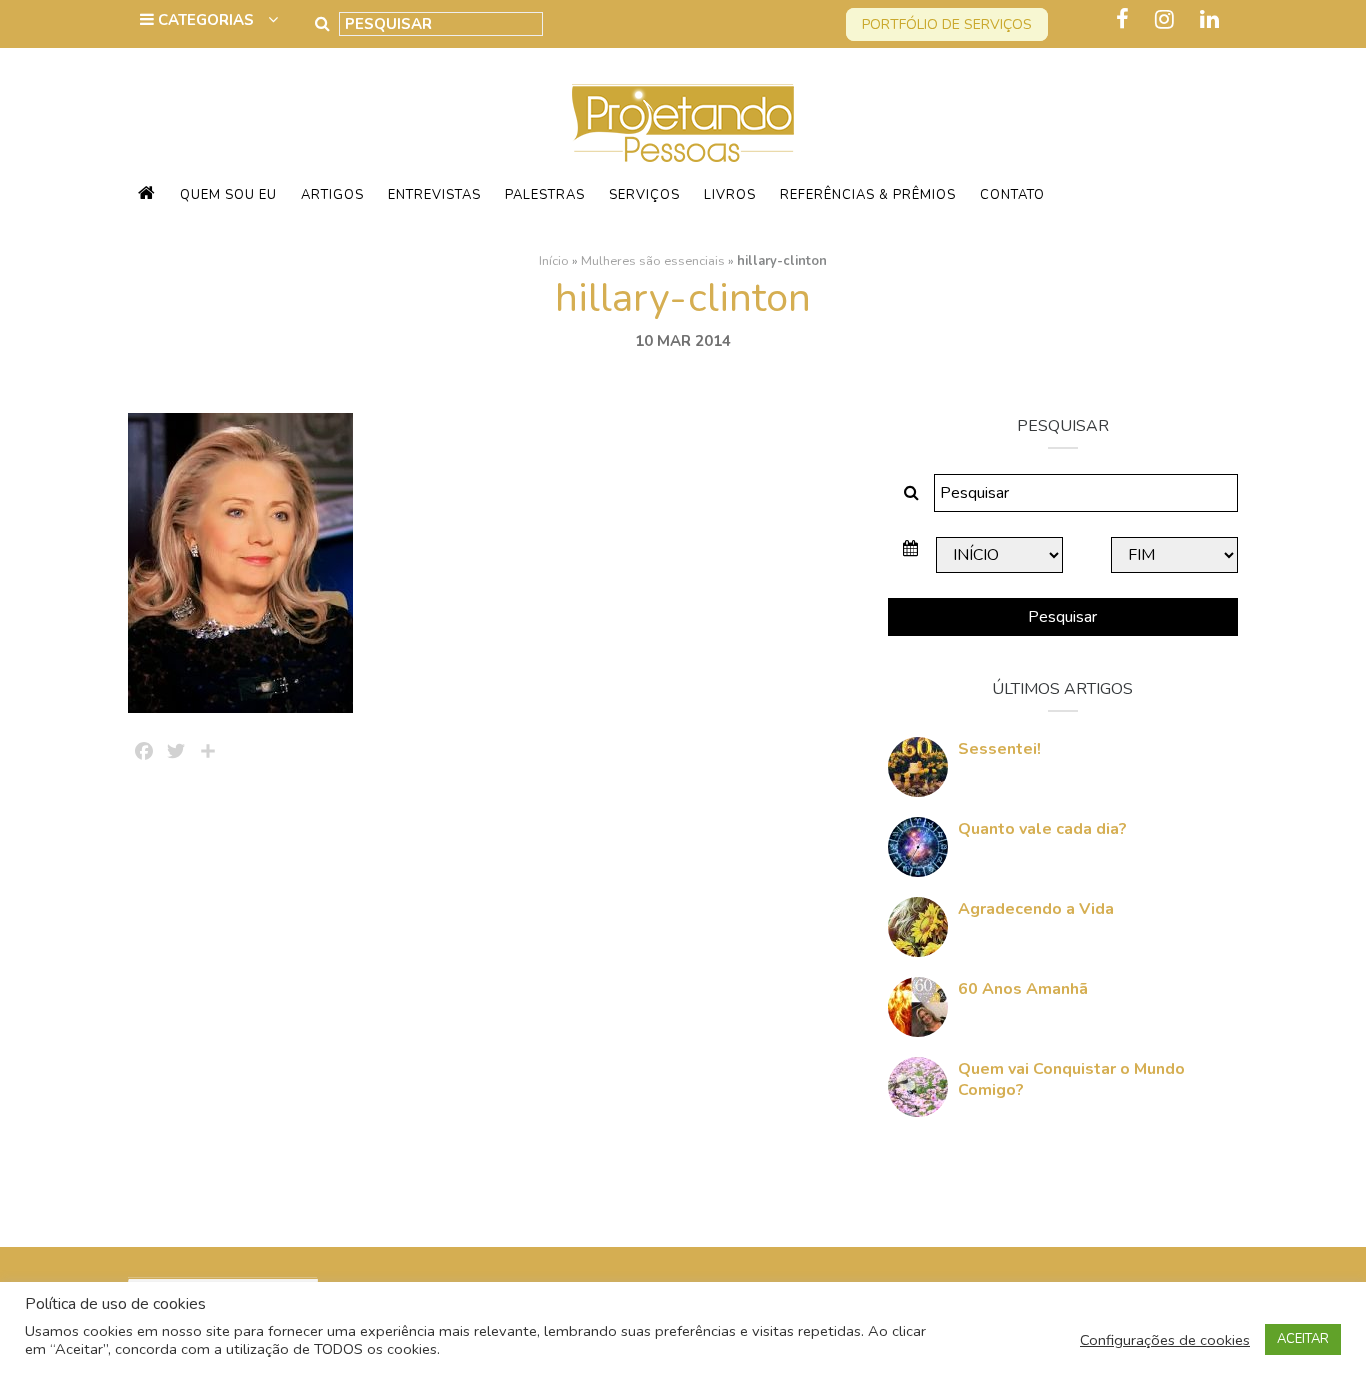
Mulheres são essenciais (653, 261)
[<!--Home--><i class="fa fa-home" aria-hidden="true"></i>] (147, 195)
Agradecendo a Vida (1036, 909)
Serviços (644, 195)
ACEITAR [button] (1303, 1339)
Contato (1012, 195)
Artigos (332, 195)
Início (554, 261)
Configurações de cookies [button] (1165, 1340)
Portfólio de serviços (947, 24)
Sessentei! (999, 749)
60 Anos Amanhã (1023, 989)
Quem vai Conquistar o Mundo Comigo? (1071, 1079)
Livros (730, 195)
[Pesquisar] (322, 24)
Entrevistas (434, 195)
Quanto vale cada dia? (1042, 829)
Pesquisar (1062, 617)
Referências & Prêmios (868, 195)
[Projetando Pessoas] (683, 122)
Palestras (545, 195)
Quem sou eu (228, 195)
